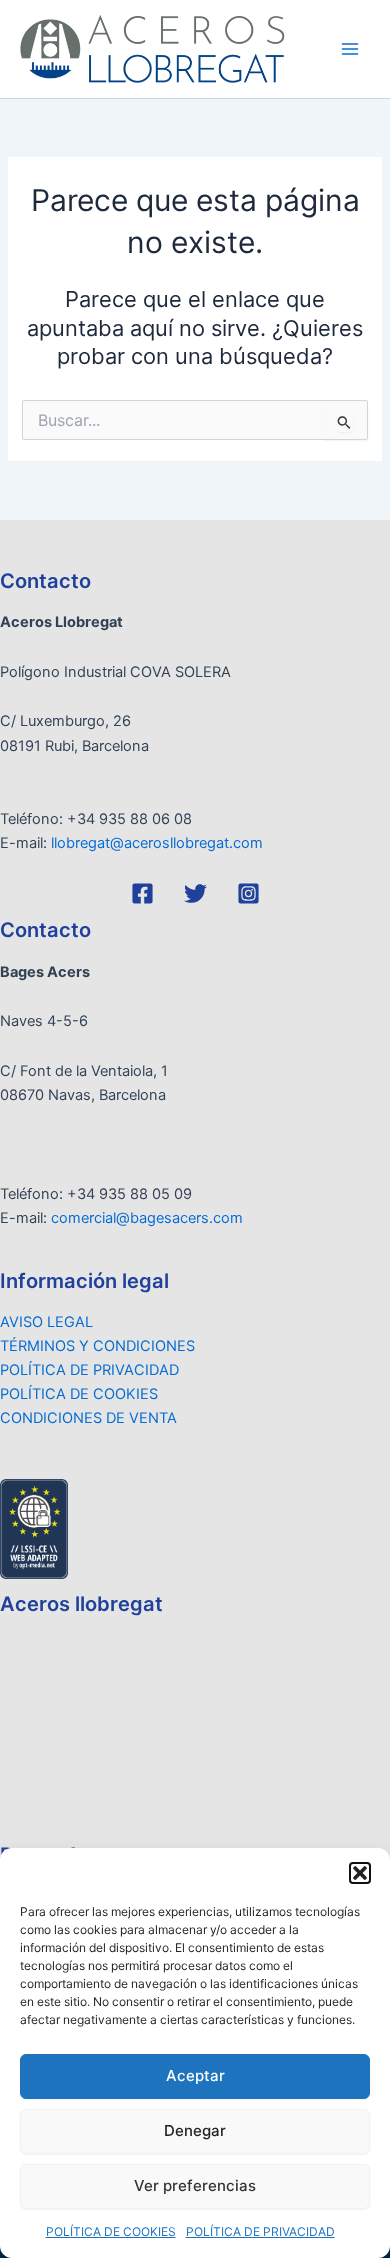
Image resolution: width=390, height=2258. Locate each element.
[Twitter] (195, 893)
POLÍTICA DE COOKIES (111, 2231)
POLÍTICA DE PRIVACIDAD (260, 2231)
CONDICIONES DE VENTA (88, 1418)
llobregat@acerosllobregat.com (157, 843)
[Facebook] (142, 893)
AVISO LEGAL (46, 1322)
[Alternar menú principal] (350, 49)
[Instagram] (248, 893)
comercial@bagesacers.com (147, 1218)
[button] (360, 1873)
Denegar (195, 2130)
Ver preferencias (195, 2185)
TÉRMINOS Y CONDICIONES (97, 1346)
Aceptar (195, 2075)
